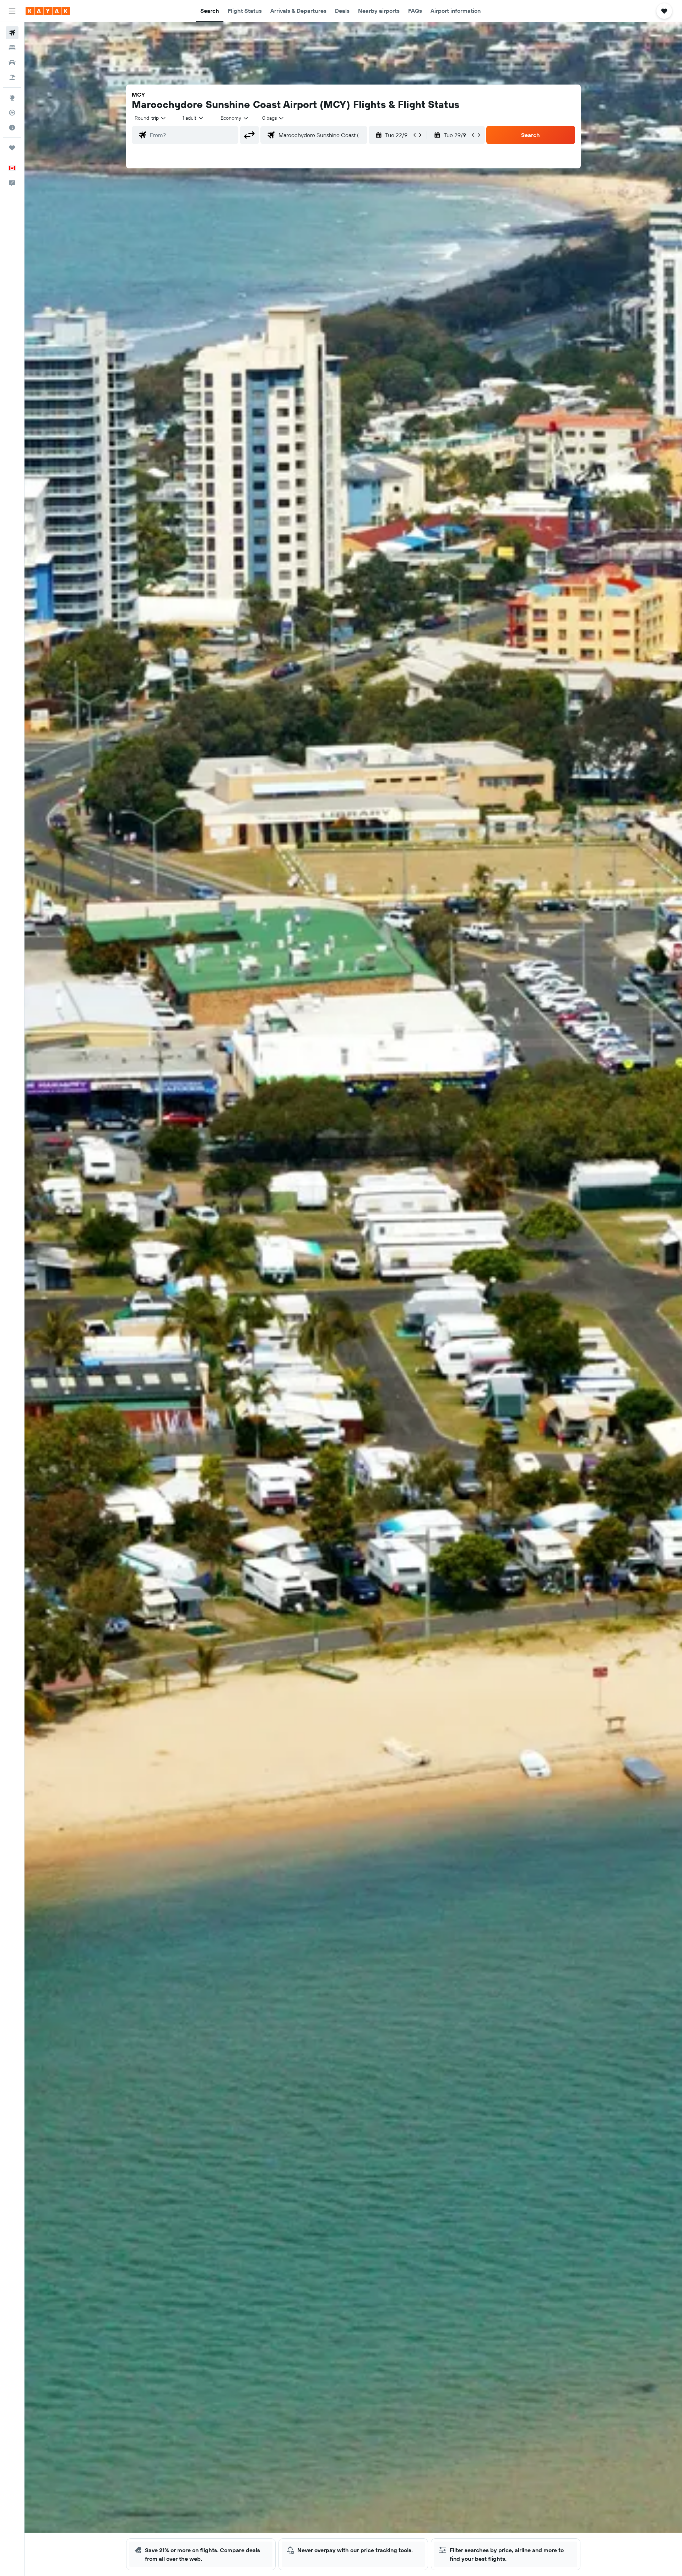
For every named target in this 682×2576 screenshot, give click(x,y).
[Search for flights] (12, 33)
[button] (12, 11)
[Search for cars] (12, 63)
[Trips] (12, 148)
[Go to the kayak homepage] (48, 11)
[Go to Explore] (12, 98)
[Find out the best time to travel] (12, 128)
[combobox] (151, 118)
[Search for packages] (12, 77)
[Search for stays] (12, 48)
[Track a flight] (12, 113)
